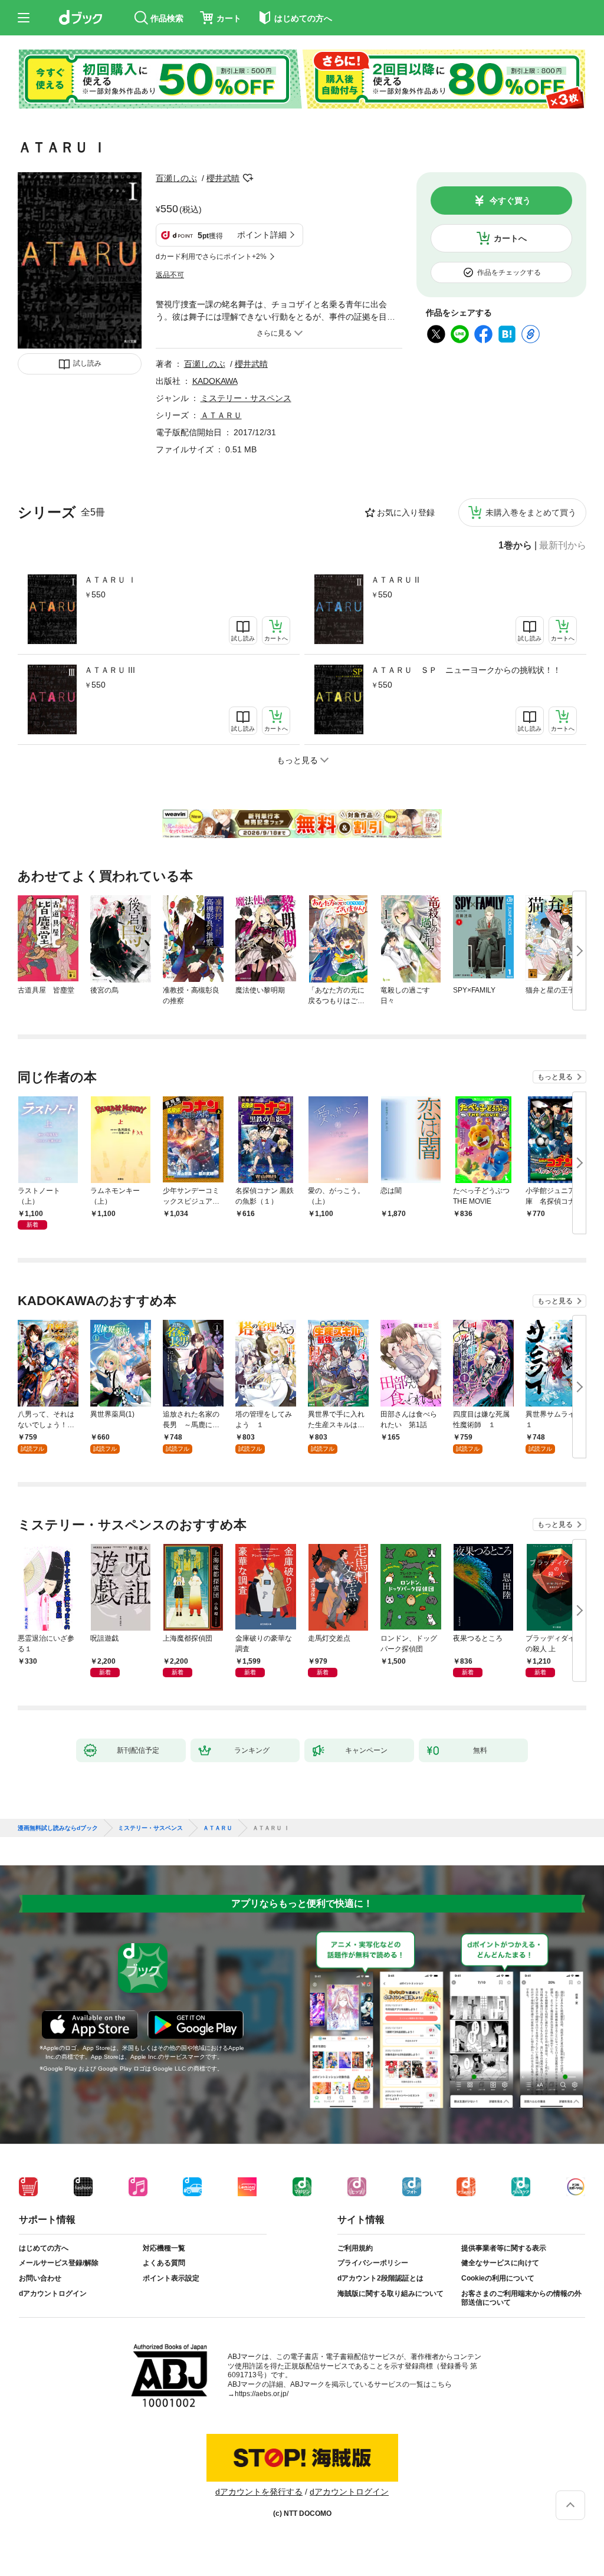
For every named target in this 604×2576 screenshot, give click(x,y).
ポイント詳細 (262, 235)
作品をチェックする (509, 272)
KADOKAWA (215, 381)
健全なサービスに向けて (500, 2263)
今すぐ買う (510, 201)
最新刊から (563, 546)
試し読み (87, 363)
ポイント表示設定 (171, 2278)
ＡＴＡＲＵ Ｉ (110, 580)
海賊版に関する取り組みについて (390, 2294)
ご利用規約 (355, 2248)
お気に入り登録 (406, 512)
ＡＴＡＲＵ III (110, 670)
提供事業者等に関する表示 (504, 2248)
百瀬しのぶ (176, 178)
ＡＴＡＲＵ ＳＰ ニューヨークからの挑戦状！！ (466, 670)
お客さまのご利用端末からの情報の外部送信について (521, 2298)
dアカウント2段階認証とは (380, 2278)
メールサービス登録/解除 (59, 2263)
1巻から (515, 546)
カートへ (510, 238)
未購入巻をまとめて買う (531, 512)
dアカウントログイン (53, 2294)
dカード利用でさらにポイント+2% (211, 257)
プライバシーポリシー (373, 2263)
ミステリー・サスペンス (246, 398)
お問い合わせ (40, 2278)
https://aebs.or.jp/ (262, 2394)
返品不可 (170, 275)
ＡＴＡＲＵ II (395, 580)
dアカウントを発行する (259, 2492)
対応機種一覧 (164, 2248)
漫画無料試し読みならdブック (58, 1828)
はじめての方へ (44, 2248)
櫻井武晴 (223, 178)
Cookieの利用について (498, 2278)
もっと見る (555, 1077)
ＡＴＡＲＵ (221, 415)
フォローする (248, 178)
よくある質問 (164, 2263)
